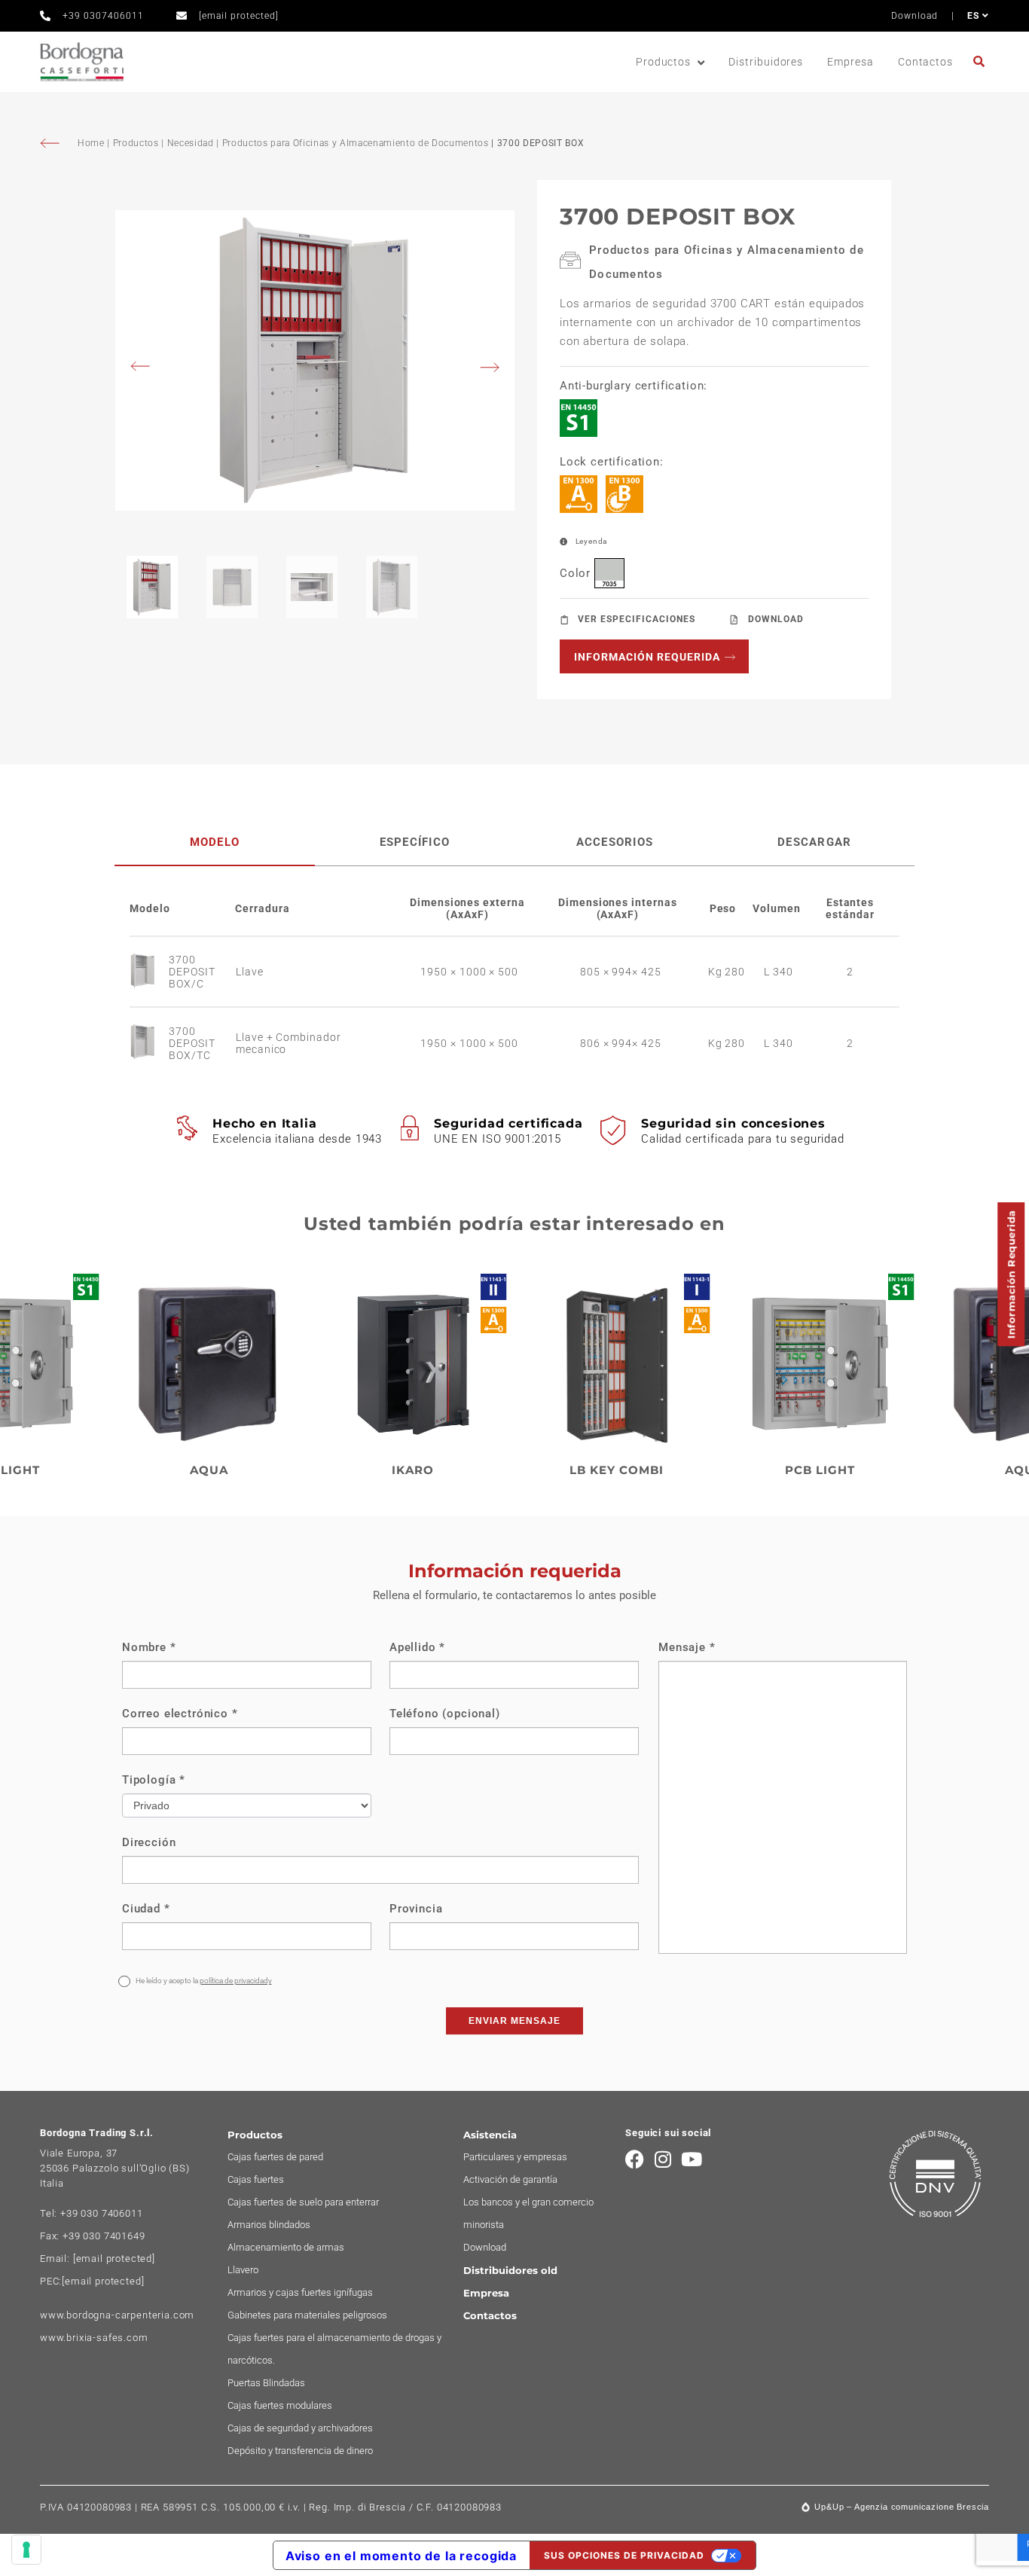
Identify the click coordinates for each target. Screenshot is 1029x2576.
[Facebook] (635, 2159)
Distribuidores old (510, 2270)
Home (92, 143)
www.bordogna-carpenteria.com (117, 2315)
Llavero (243, 2270)
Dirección (149, 1842)
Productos (663, 62)
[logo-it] (82, 62)
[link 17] (981, 61)
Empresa (850, 62)
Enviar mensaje (514, 2021)
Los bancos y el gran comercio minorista (528, 2213)
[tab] (215, 842)
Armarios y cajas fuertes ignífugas (300, 2292)
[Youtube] (692, 2159)
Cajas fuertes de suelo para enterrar (303, 2202)
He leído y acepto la (203, 1981)
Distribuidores (766, 62)
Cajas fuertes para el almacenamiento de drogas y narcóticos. (334, 2349)
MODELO (215, 842)
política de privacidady (236, 1981)
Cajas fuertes (256, 2179)
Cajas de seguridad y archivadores (300, 2428)
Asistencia (490, 2135)
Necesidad (191, 143)
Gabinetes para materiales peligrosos (307, 2315)
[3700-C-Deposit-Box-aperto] (149, 972)
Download (914, 16)
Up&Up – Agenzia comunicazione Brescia (902, 2507)
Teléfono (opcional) (445, 1714)
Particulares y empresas (515, 2157)
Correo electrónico (180, 1714)
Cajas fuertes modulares (280, 2405)
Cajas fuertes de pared (275, 2157)
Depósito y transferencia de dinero (300, 2451)
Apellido (417, 1647)
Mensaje (687, 1647)
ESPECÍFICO (415, 842)
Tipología (154, 1780)
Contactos (925, 62)
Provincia (416, 1909)
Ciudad (146, 1909)
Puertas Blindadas (266, 2383)
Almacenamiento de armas (286, 2247)
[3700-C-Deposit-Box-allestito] (315, 360)
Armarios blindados (269, 2225)
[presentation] (145, 368)
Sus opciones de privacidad (624, 2555)
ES (975, 16)
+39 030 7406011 (101, 2213)
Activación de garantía (510, 2179)
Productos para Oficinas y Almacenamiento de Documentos (356, 143)
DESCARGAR (814, 842)
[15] (26, 2550)
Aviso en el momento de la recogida (401, 2556)
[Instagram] (663, 2159)
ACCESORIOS (615, 842)
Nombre (149, 1647)
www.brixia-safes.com (94, 2338)
